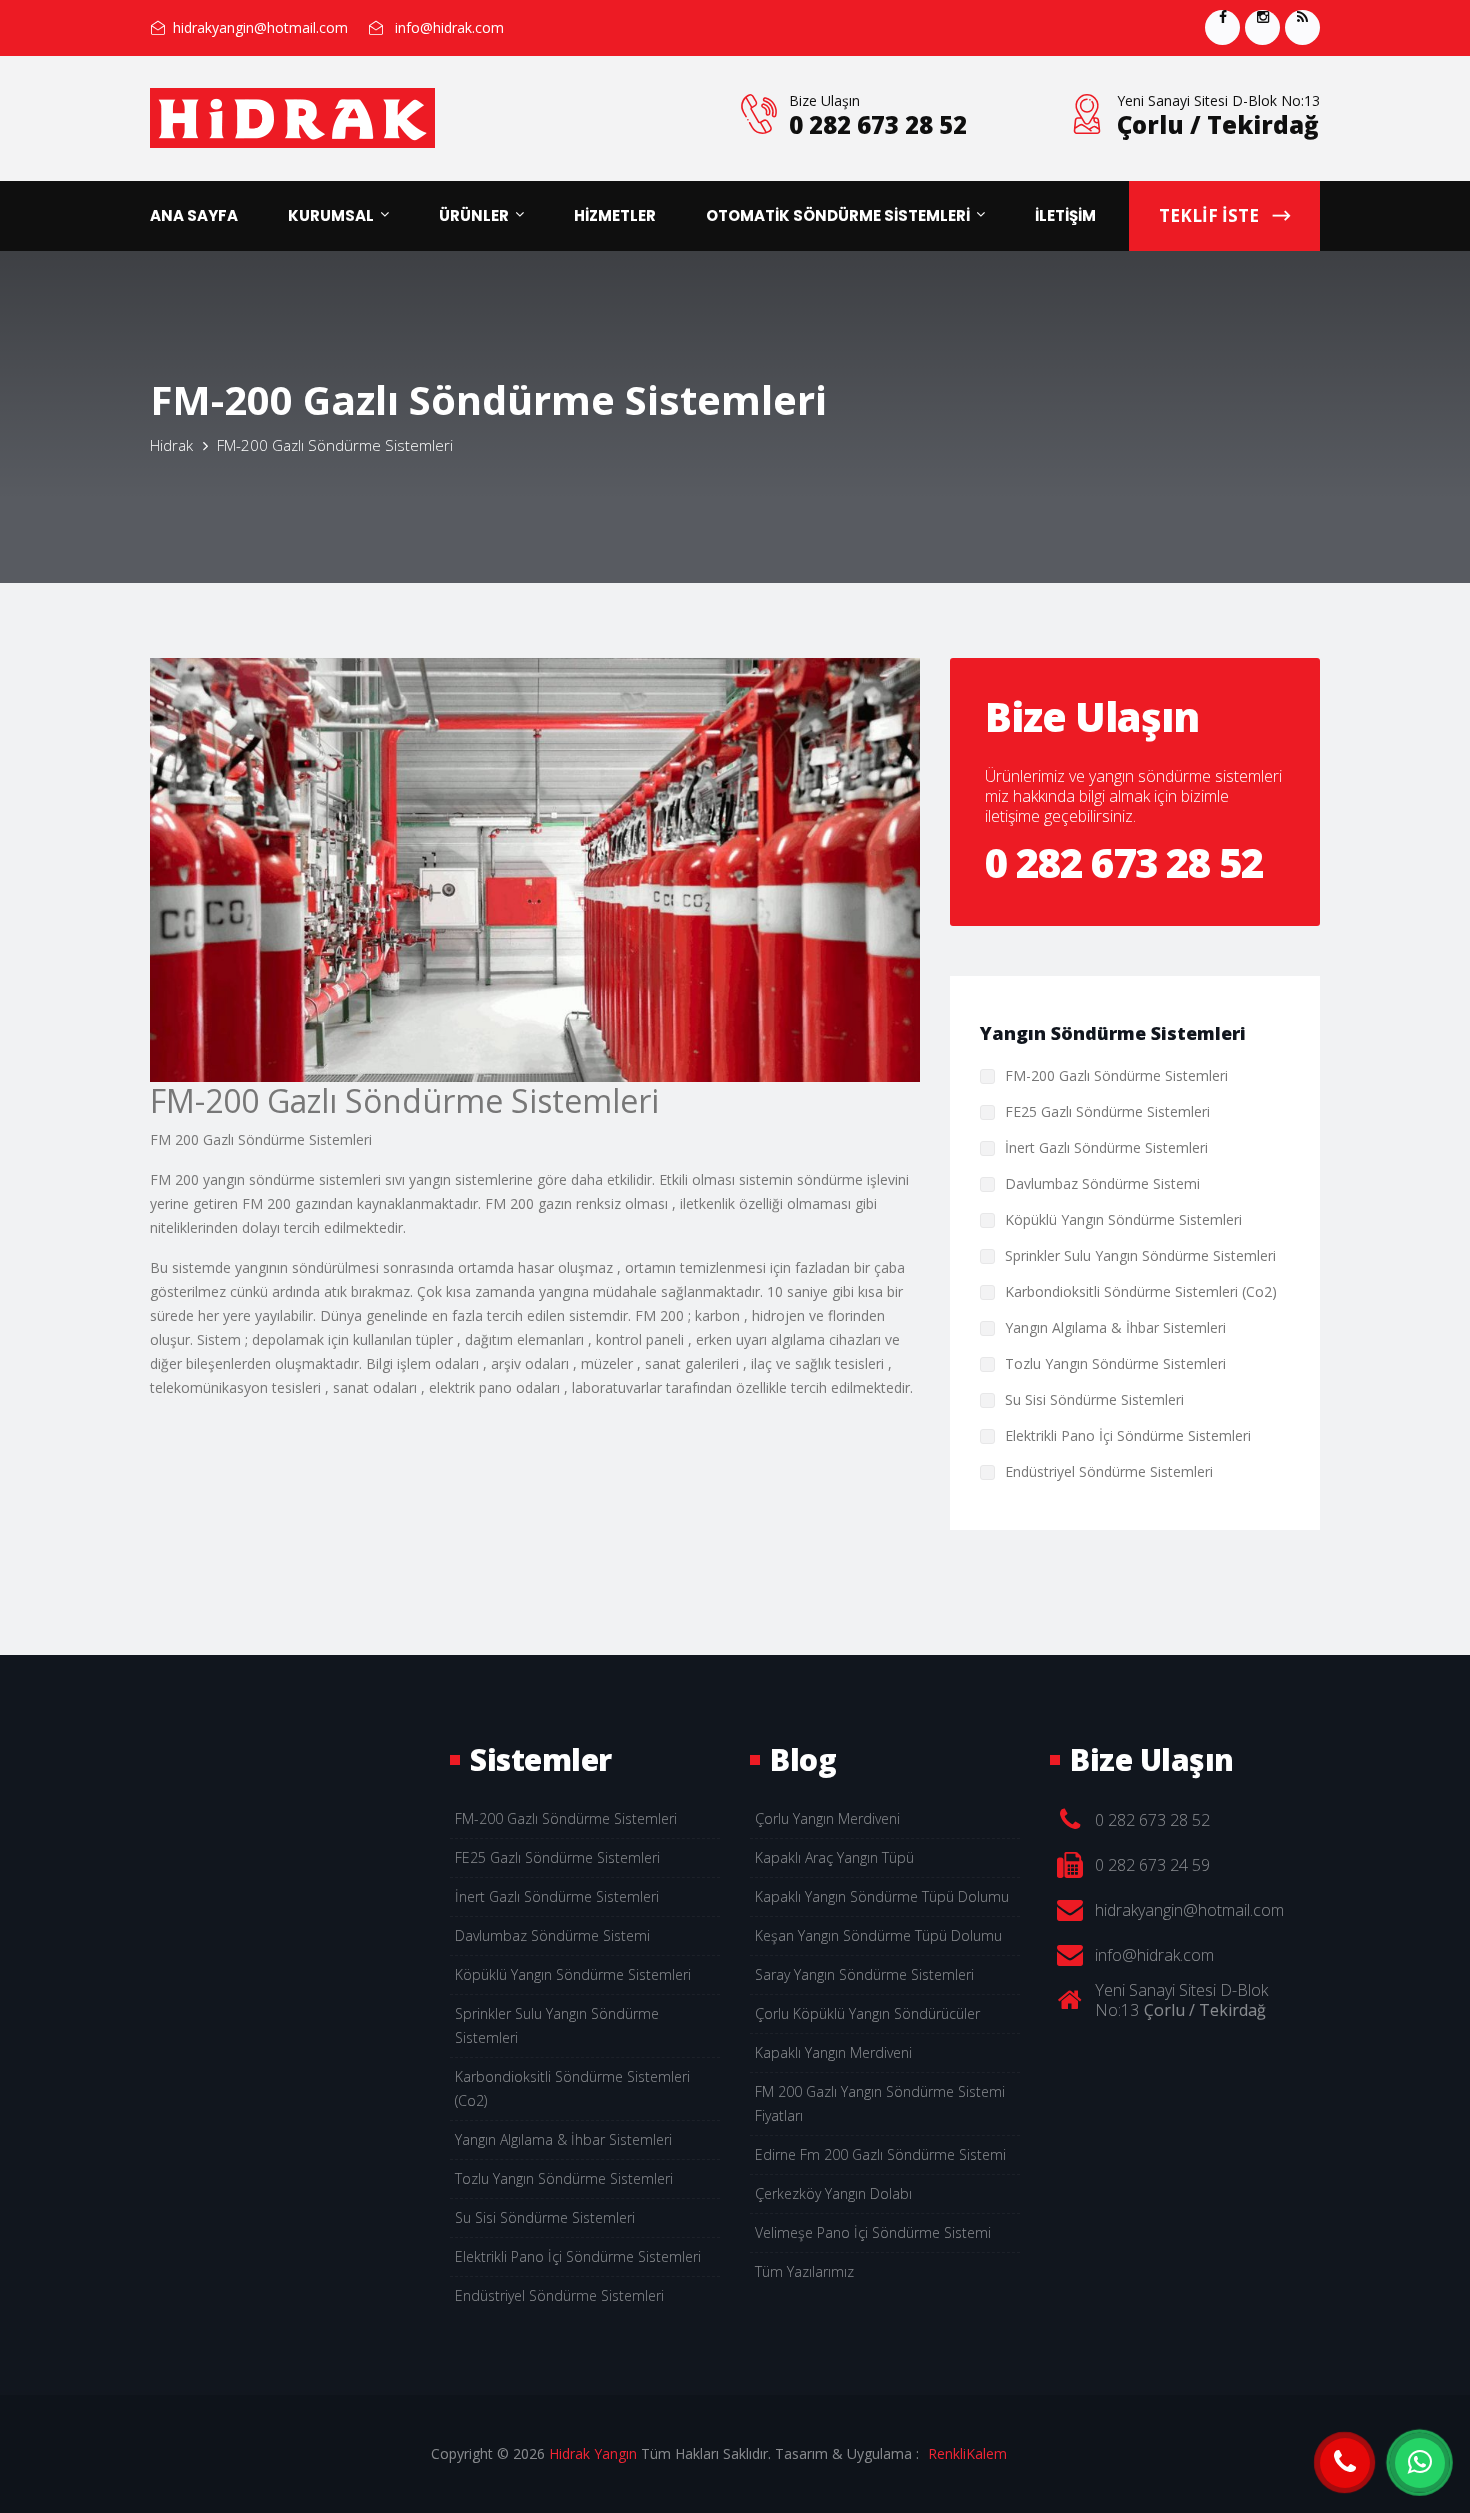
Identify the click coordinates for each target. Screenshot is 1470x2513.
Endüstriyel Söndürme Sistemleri (1109, 1471)
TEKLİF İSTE (1211, 215)
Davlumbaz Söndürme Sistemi (1102, 1183)
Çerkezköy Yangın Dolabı (833, 2193)
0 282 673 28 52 (878, 124)
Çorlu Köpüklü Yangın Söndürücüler (867, 2013)
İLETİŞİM (1065, 215)
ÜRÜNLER (474, 215)
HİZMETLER (615, 215)
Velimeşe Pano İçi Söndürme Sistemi (873, 2232)
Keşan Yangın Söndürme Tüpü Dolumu (878, 1935)
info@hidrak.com (449, 27)
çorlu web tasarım (981, 2453)
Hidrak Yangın (593, 2453)
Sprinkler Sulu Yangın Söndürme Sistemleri (1140, 1255)
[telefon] (1345, 2463)
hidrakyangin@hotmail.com (260, 27)
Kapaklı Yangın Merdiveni (833, 2052)
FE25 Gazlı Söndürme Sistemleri (1107, 1111)
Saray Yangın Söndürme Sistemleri (864, 1974)
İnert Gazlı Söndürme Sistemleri (1106, 1147)
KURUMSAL (331, 215)
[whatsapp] (1420, 2463)
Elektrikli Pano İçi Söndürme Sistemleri (1128, 1435)
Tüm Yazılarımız (804, 2271)
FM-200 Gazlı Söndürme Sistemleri (1116, 1075)
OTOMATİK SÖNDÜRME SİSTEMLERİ (838, 215)
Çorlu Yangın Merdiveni (827, 1818)
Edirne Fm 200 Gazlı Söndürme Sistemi (880, 2154)
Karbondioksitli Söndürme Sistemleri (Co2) (1141, 1291)
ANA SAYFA (194, 215)
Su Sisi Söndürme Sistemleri (1094, 1399)
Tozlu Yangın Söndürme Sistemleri (1115, 1363)
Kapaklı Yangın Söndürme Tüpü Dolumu (882, 1896)
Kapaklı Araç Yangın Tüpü (834, 1857)
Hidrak (171, 445)
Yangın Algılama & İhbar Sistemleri (1115, 1327)
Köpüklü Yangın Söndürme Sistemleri (1123, 1219)
